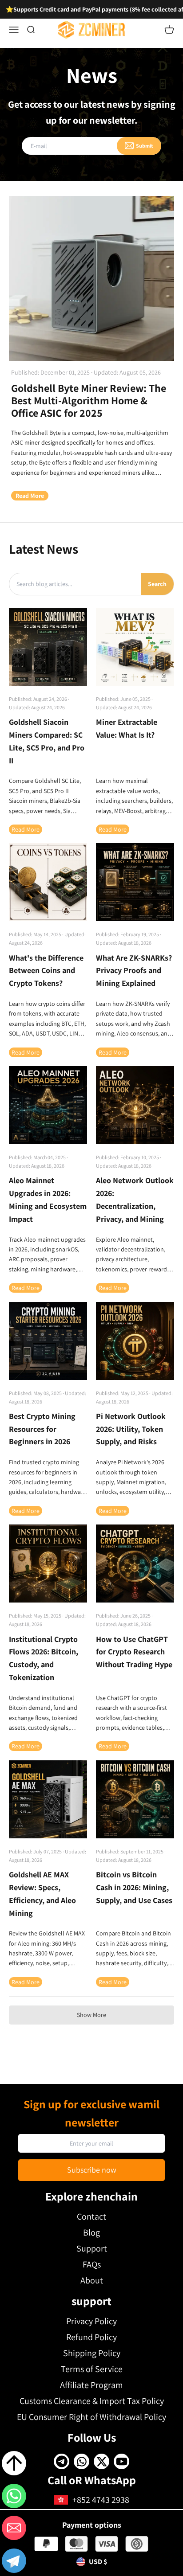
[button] (14, 2562)
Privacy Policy (91, 2321)
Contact (91, 2216)
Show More (91, 2015)
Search (157, 584)
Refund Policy (91, 2337)
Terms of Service (92, 2369)
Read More (30, 496)
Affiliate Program (91, 2385)
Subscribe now (92, 2170)
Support (92, 2248)
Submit (145, 146)
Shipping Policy (92, 2353)
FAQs (92, 2264)
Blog (91, 2232)
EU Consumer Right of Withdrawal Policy (91, 2417)
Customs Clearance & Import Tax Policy (92, 2401)
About (92, 2280)
